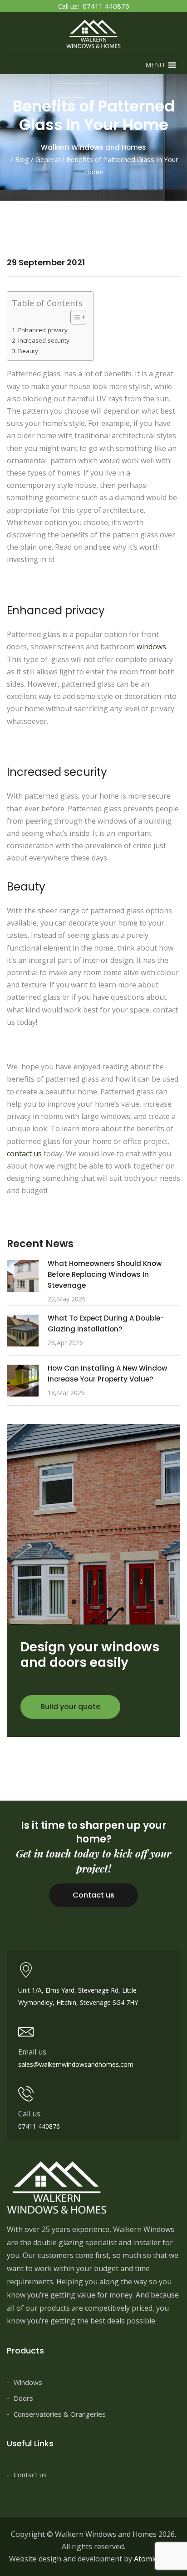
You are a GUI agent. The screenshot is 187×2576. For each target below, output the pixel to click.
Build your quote (70, 1707)
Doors (23, 2398)
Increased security (44, 340)
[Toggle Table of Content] (74, 317)
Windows (28, 2382)
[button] (155, 65)
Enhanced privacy (43, 330)
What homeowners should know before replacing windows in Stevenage (105, 1274)
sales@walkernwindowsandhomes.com (76, 2064)
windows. (152, 647)
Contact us (93, 1895)
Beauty (28, 351)
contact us (24, 1154)
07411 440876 (106, 6)
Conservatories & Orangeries (60, 2414)
